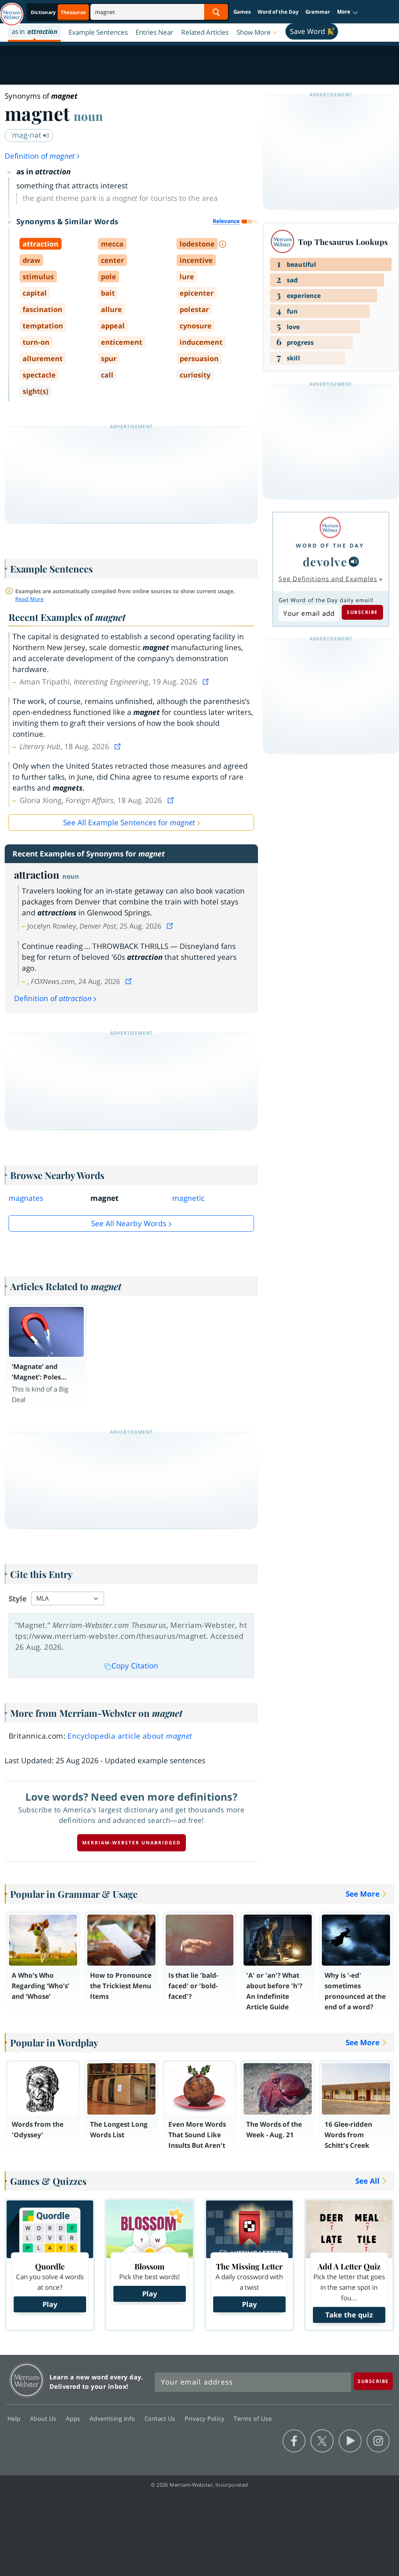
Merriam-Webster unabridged (132, 1843)
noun (88, 116)
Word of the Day (278, 12)
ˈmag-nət (26, 135)
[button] (348, 12)
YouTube (350, 2441)
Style (18, 1599)
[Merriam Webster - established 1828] (12, 11)
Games (242, 12)
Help (15, 2418)
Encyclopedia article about (130, 1736)
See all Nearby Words (129, 1223)
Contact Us (161, 2418)
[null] (354, 562)
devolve (325, 561)
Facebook (294, 2441)
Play (50, 2304)
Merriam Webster (27, 2380)
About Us (44, 2418)
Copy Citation (135, 1666)
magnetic (188, 1198)
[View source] (207, 682)
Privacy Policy (206, 2418)
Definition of (40, 156)
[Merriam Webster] (330, 527)
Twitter (322, 2441)
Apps (74, 2418)
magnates (26, 1198)
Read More (29, 599)
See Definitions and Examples (328, 579)
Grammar (318, 12)
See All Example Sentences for (129, 823)
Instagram (378, 2441)
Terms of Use (253, 2418)
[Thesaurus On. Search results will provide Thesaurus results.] (59, 12)
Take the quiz (349, 2315)
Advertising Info (113, 2418)
